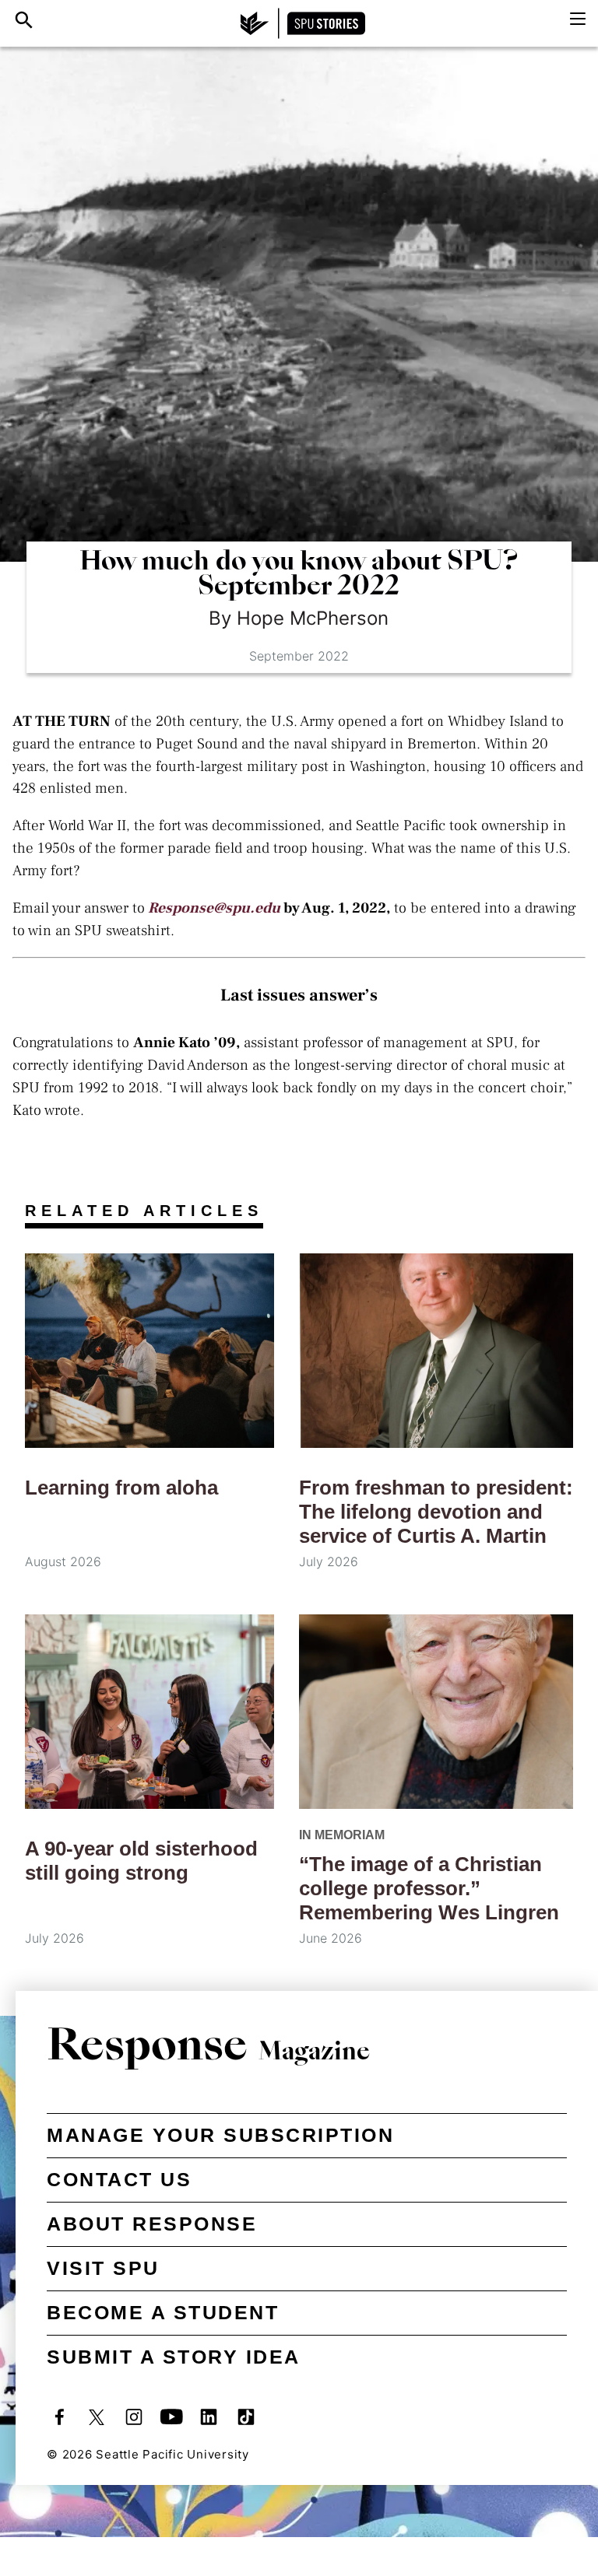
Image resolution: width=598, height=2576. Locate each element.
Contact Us (119, 2179)
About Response (152, 2224)
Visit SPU (103, 2268)
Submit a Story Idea (174, 2357)
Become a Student (163, 2312)
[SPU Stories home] (303, 23)
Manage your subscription (220, 2135)
